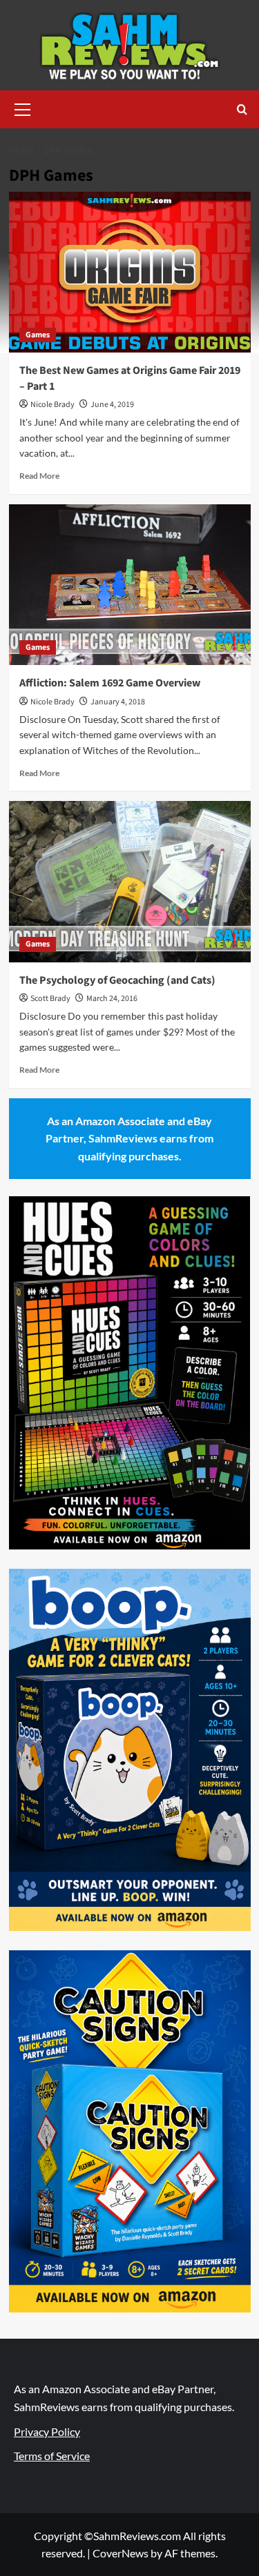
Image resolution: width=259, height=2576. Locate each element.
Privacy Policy (47, 2431)
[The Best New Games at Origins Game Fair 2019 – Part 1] (130, 272)
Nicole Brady (52, 405)
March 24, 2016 (112, 999)
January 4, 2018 (118, 702)
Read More (39, 476)
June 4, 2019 (112, 405)
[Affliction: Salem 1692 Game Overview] (130, 585)
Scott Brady (50, 999)
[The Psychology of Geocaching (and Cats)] (130, 881)
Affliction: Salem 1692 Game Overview (110, 683)
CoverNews (121, 2553)
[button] (23, 108)
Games (38, 335)
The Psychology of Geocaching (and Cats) (117, 980)
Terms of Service (52, 2456)
